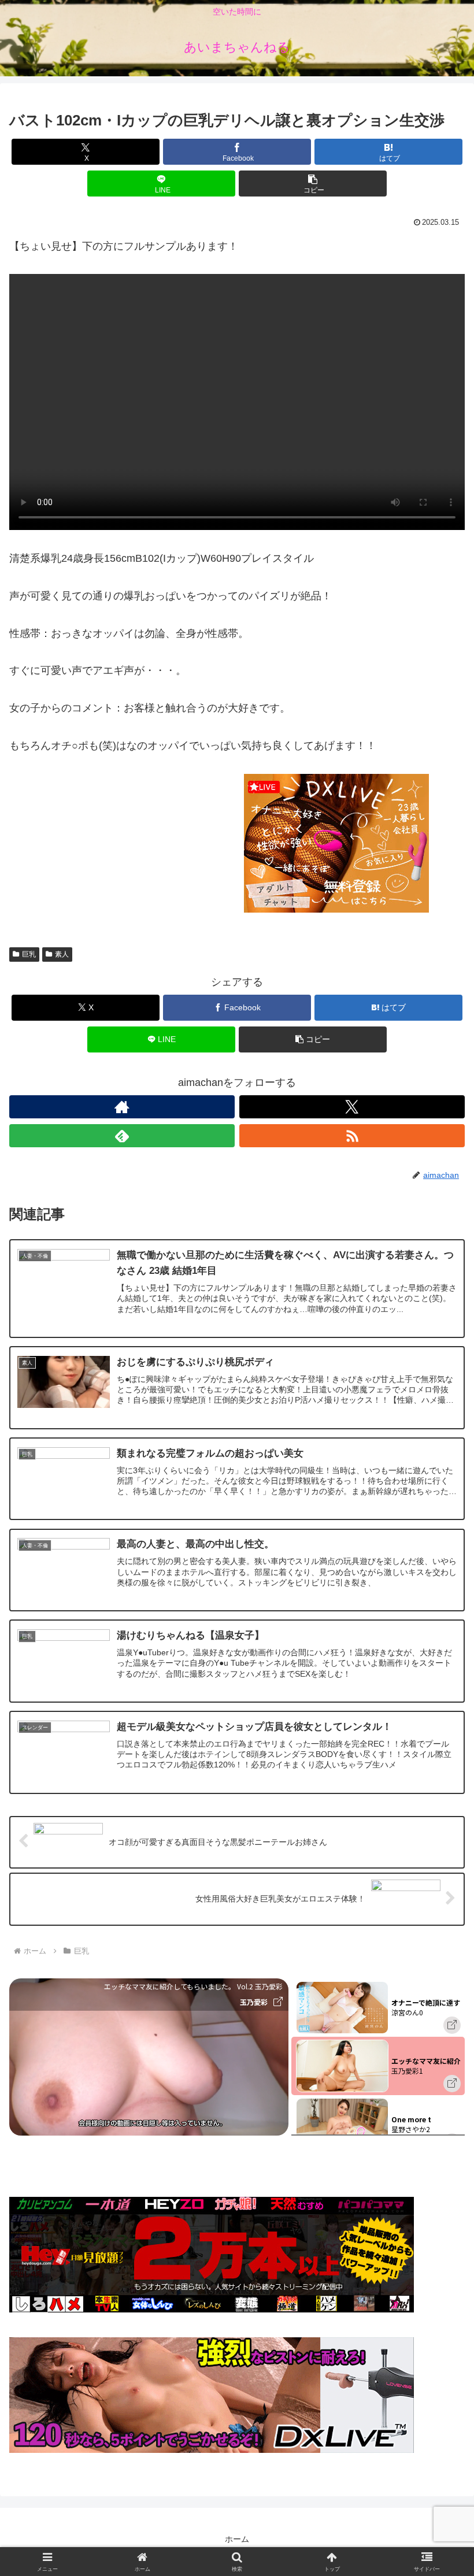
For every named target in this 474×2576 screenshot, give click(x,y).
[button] (313, 184)
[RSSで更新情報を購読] (352, 1136)
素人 (62, 954)
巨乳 (29, 954)
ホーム (237, 2539)
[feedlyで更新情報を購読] (122, 1136)
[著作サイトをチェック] (122, 1107)
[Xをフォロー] (352, 1107)
